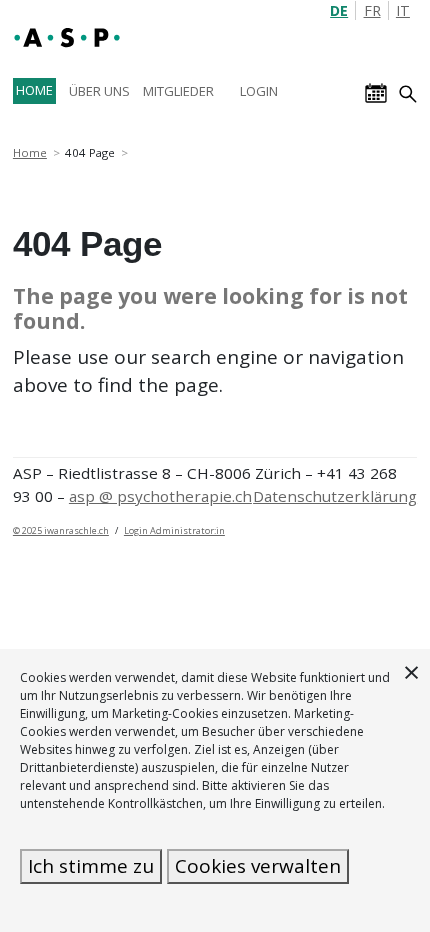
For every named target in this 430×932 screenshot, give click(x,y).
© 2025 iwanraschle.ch (61, 530)
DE (339, 10)
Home (30, 152)
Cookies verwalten (258, 866)
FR (372, 10)
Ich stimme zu (91, 866)
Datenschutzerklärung (335, 496)
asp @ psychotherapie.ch (160, 496)
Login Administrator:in (174, 530)
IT (403, 10)
